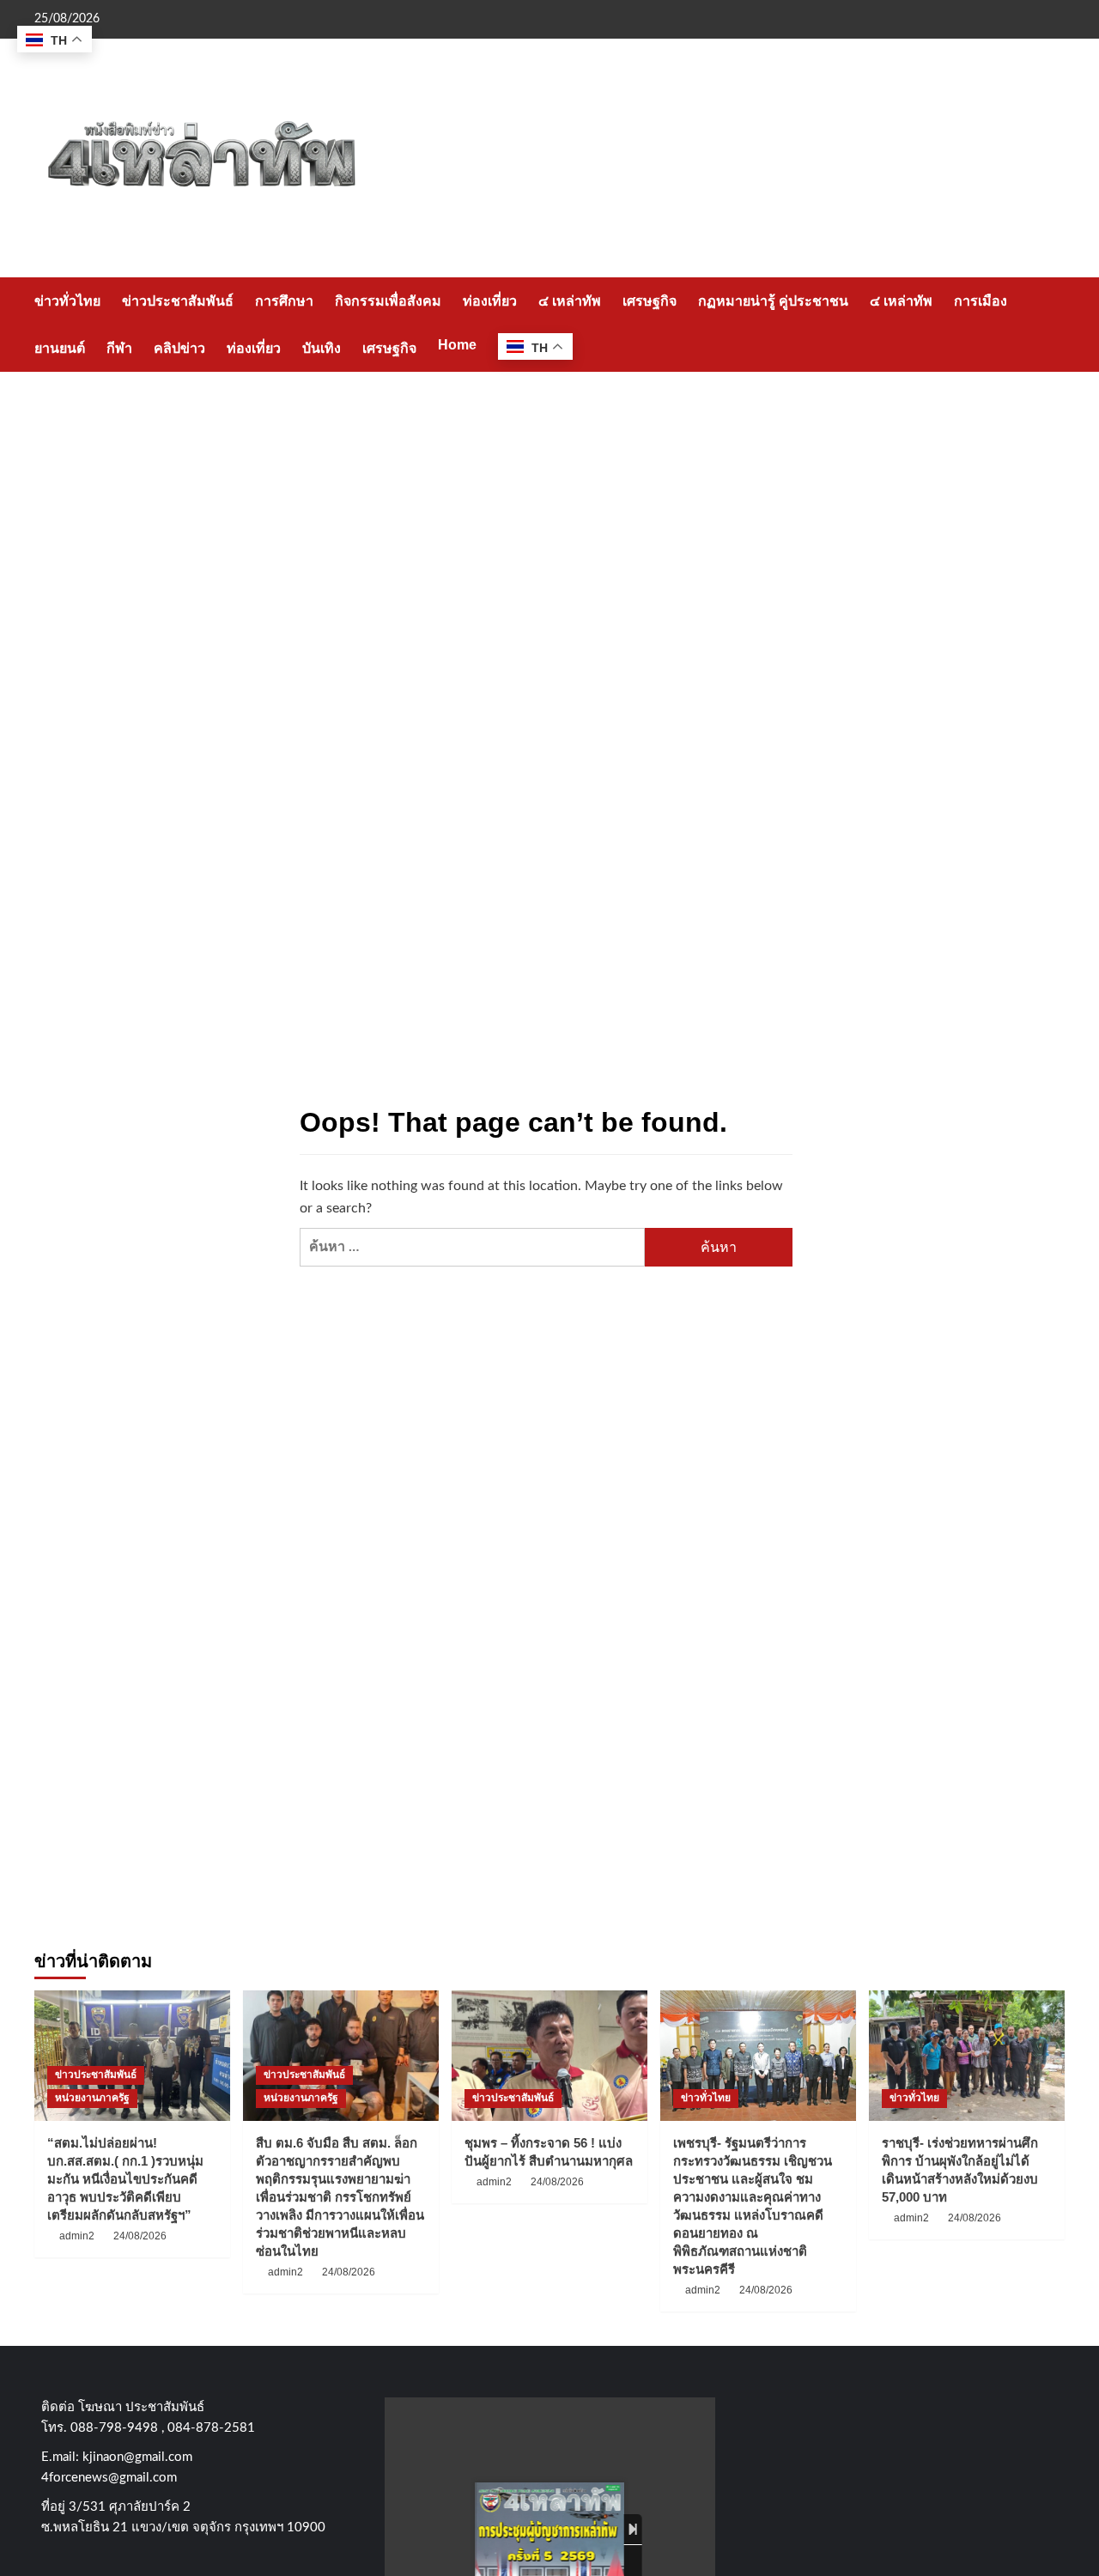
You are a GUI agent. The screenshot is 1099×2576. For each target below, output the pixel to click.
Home (457, 345)
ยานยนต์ (60, 348)
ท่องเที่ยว (490, 301)
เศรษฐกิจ (650, 301)
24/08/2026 (140, 2236)
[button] (1054, 324)
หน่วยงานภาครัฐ (92, 2098)
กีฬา (119, 348)
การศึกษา (284, 301)
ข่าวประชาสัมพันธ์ (178, 301)
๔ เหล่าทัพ (570, 301)
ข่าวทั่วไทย (67, 301)
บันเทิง (322, 348)
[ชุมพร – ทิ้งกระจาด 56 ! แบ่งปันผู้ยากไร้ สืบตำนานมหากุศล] (549, 2056)
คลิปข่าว (179, 348)
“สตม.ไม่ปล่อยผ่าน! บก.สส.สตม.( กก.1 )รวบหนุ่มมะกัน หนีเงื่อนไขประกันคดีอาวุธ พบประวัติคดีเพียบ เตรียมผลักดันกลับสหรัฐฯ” (125, 2179)
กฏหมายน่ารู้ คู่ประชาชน (773, 301)
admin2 (77, 2236)
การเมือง (981, 301)
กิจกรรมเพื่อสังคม (388, 301)
